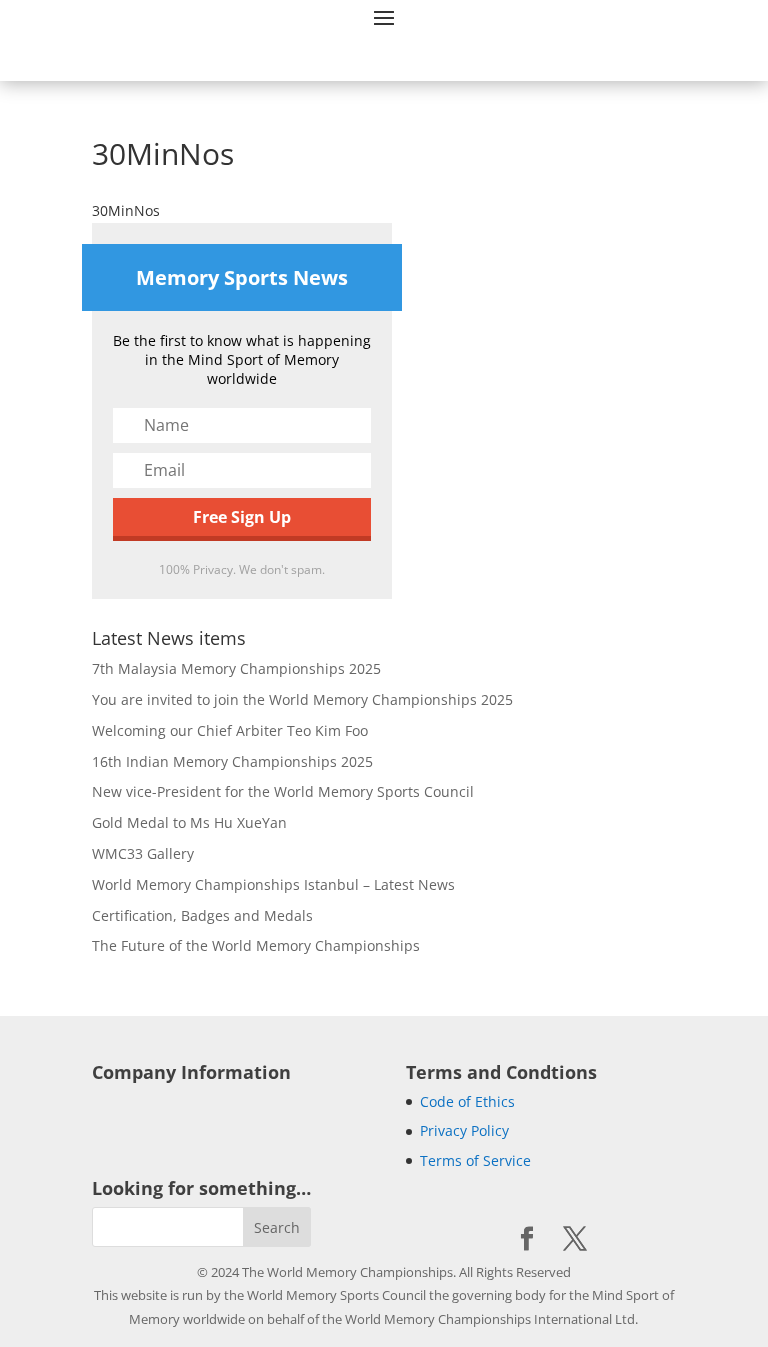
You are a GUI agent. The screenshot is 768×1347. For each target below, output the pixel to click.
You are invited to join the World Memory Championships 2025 (302, 699)
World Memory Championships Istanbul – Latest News (273, 884)
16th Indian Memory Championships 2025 (232, 761)
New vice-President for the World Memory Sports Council (283, 791)
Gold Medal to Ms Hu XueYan (189, 822)
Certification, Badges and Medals (202, 915)
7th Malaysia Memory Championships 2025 (236, 668)
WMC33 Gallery (143, 853)
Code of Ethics (467, 1101)
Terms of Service (475, 1160)
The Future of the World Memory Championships (256, 945)
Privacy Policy (464, 1130)
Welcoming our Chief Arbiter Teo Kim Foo (230, 730)
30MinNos (126, 210)
